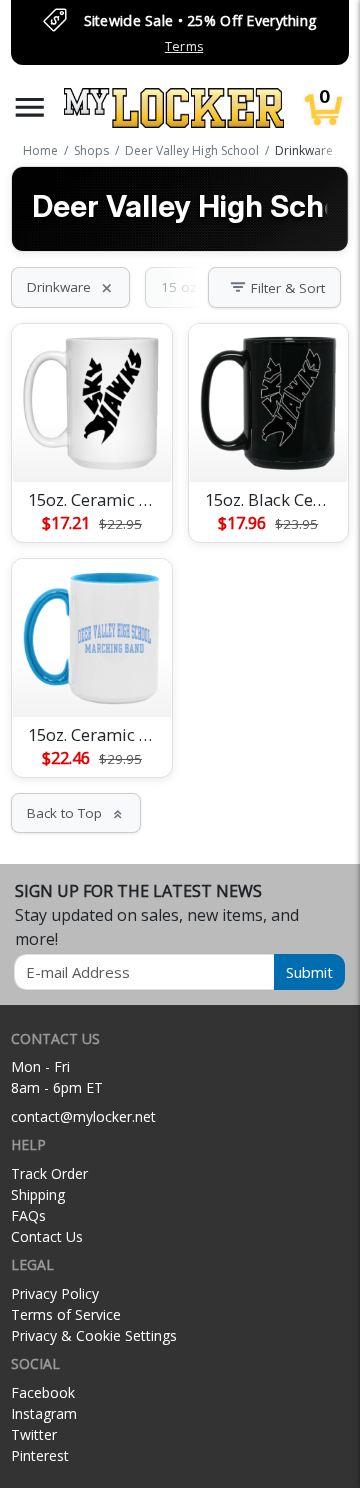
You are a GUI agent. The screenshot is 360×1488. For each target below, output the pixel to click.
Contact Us (47, 1236)
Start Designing (92, 443)
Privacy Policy (55, 1293)
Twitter (34, 1434)
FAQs (28, 1215)
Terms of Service (66, 1314)
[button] (30, 107)
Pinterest (40, 1455)
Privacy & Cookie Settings (94, 1335)
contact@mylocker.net (83, 1116)
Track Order (49, 1173)
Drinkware (70, 287)
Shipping (38, 1194)
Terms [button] (184, 46)
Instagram (44, 1413)
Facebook (43, 1392)
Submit (309, 972)
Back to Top (76, 813)
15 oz (190, 287)
